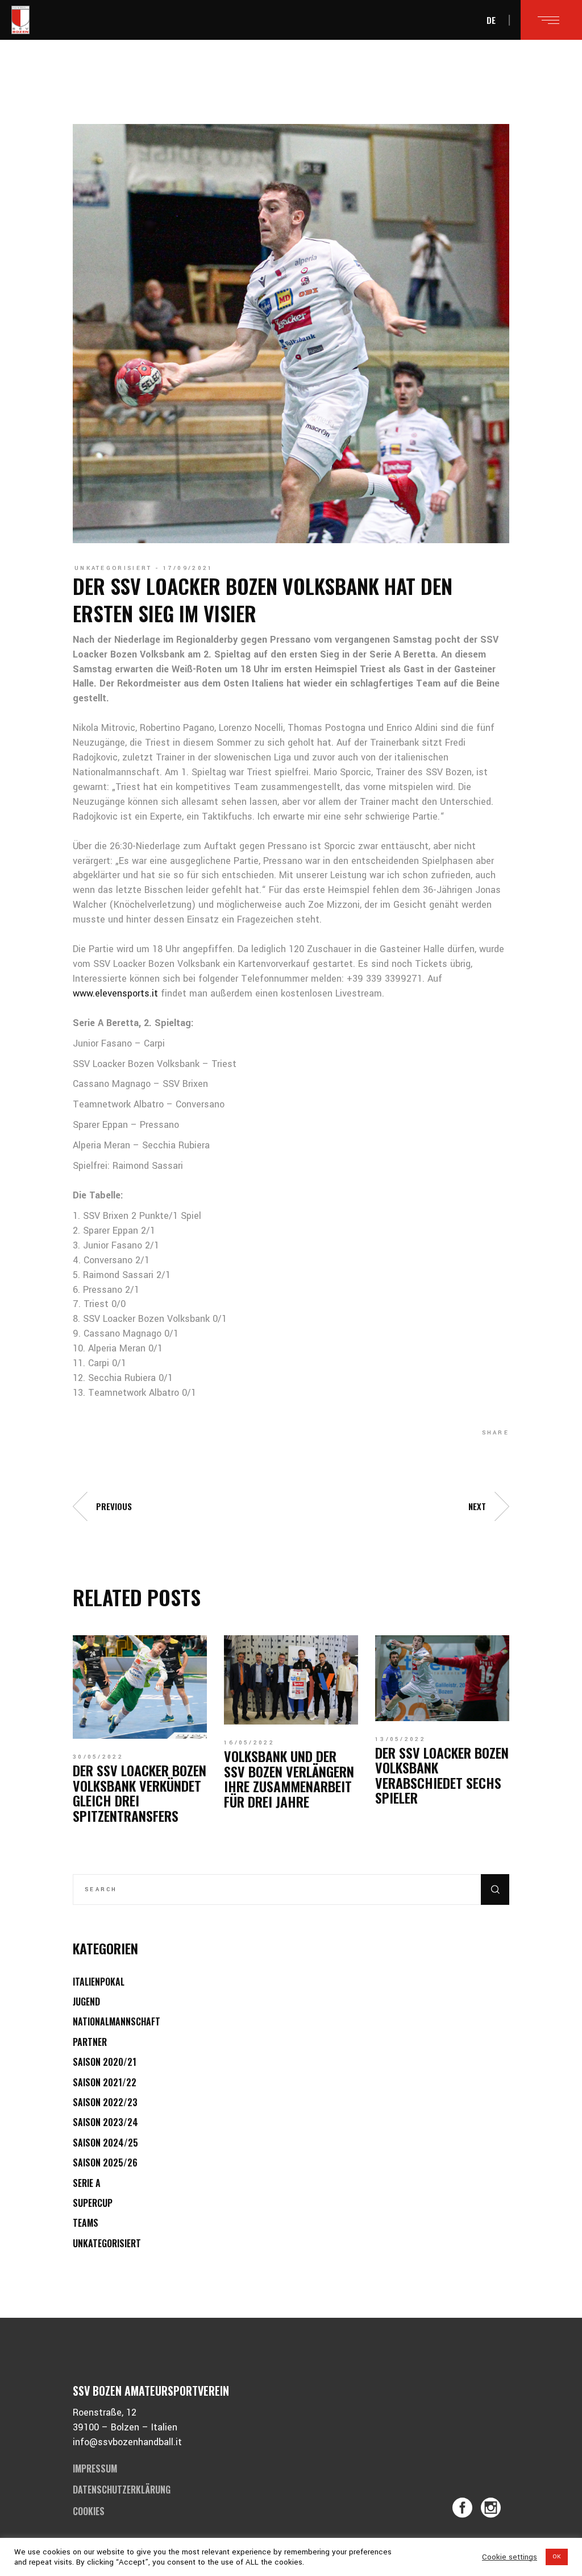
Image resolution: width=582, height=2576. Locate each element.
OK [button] (557, 2557)
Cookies (89, 2511)
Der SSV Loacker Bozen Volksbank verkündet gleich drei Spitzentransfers (140, 1793)
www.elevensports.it (115, 993)
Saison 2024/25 (105, 2143)
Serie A (87, 2183)
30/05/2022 (98, 1757)
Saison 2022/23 (105, 2102)
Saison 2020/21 (105, 2062)
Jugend (86, 2002)
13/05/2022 (400, 1739)
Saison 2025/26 (105, 2162)
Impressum (95, 2469)
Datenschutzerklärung (122, 2490)
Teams (86, 2223)
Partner (90, 2042)
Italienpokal (99, 1982)
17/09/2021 (188, 568)
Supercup (93, 2203)
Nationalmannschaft (117, 2021)
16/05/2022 (249, 1743)
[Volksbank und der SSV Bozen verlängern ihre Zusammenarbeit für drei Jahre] (291, 1680)
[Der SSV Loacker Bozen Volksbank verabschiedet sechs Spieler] (442, 1678)
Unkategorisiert (113, 568)
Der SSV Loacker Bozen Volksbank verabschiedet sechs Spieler (442, 1775)
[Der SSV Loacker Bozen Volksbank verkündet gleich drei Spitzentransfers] (140, 1687)
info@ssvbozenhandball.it (127, 2442)
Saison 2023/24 (105, 2122)
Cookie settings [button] (510, 2557)
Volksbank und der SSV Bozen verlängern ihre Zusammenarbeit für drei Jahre (289, 1778)
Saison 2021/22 (105, 2082)
